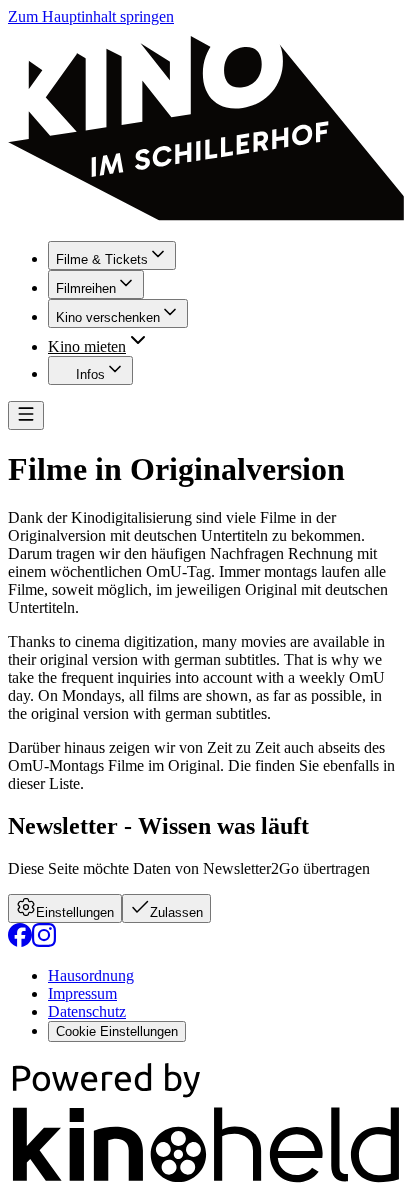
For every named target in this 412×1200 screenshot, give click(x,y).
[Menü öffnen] (26, 415)
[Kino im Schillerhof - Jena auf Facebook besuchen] (20, 941)
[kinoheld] (206, 1182)
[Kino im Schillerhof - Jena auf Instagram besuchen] (44, 941)
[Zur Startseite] (206, 125)
